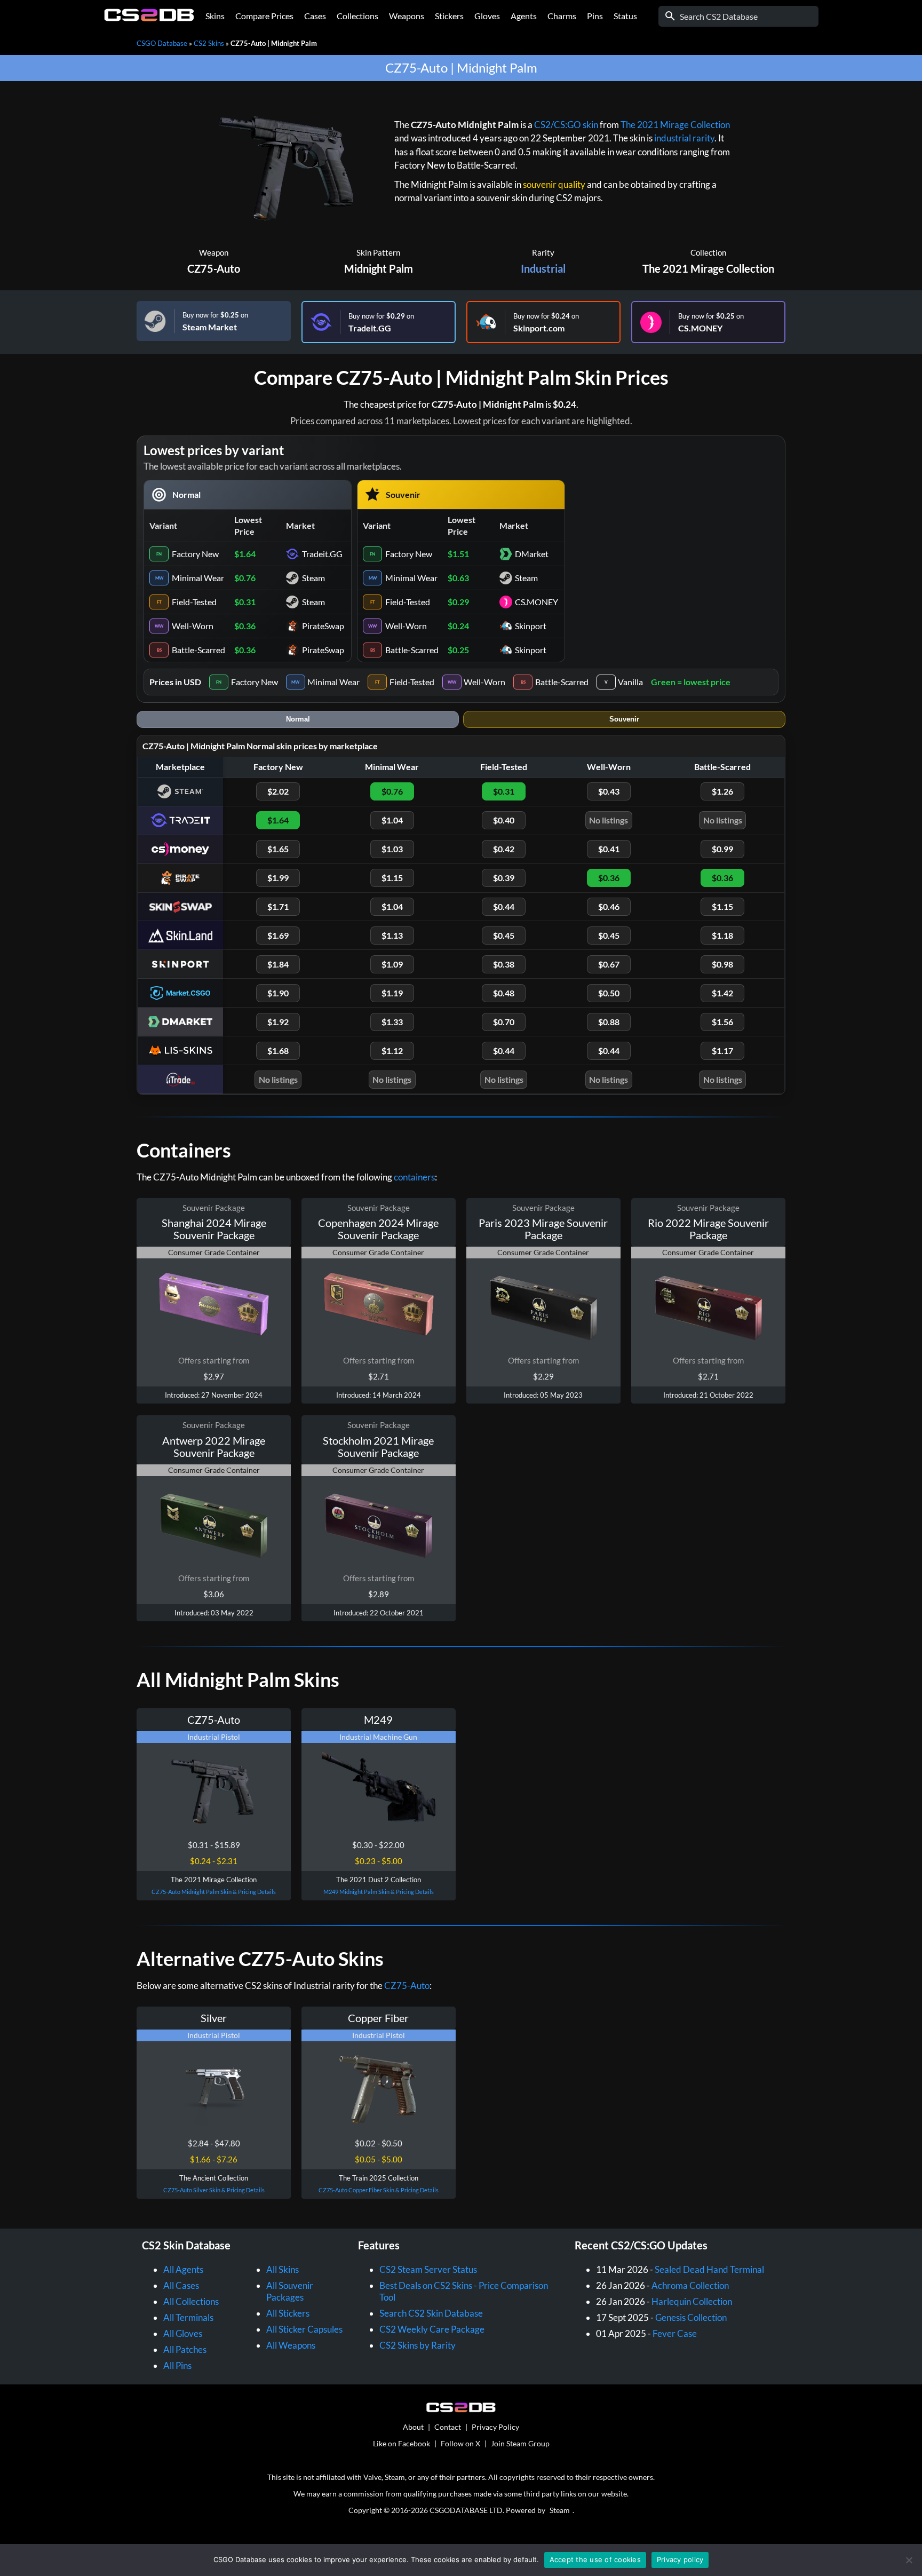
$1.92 (278, 1022)
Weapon (214, 252)
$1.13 (392, 935)
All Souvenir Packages (290, 2291)
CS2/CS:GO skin (566, 125)
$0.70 (504, 1022)
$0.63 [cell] (458, 578)
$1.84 (278, 964)
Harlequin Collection (692, 2301)
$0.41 (609, 849)
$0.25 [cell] (458, 650)
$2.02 (278, 791)
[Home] (149, 18)
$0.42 (504, 849)
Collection (708, 252)
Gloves (487, 16)
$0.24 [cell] (458, 626)
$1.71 (278, 906)
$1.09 (392, 964)
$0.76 (392, 791)
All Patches (185, 2349)
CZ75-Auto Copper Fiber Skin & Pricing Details (379, 2190)
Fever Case (675, 2333)
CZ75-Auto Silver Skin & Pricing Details (214, 2190)
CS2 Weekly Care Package (432, 2329)
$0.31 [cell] (245, 602)
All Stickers (288, 2313)
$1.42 (722, 993)
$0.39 (504, 878)
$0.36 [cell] (245, 626)
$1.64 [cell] (245, 554)
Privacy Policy (495, 2427)
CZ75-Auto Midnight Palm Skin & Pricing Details (214, 1892)
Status (625, 16)
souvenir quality (554, 184)
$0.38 (504, 964)
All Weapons (291, 2345)
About (413, 2427)
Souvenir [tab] (624, 719)
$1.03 (392, 849)
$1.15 (392, 878)
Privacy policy (680, 2559)
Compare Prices (264, 16)
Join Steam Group (520, 2443)
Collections (357, 16)
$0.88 (609, 1022)
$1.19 (392, 993)
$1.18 (722, 935)
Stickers (449, 16)
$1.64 (278, 820)
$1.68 (278, 1051)
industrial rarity (684, 138)
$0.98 (722, 964)
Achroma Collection (690, 2285)
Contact (448, 2427)
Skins (215, 16)
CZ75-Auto (214, 268)
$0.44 (504, 906)
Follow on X (460, 2443)
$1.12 (392, 1051)
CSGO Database (162, 43)
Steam (560, 2510)
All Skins (283, 2269)
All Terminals (188, 2317)
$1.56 (722, 1022)
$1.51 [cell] (458, 554)
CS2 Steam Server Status (428, 2269)
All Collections (191, 2301)
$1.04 (392, 820)
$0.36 (609, 878)
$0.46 (609, 906)
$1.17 (722, 1051)
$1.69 (278, 935)
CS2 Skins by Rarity (418, 2345)
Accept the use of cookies (595, 2559)
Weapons (407, 16)
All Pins (177, 2365)
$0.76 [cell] (245, 578)
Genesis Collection (691, 2317)
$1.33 (392, 1022)
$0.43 (609, 791)
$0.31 (504, 791)
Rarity (543, 252)
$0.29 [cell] (458, 602)
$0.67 (609, 964)
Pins (595, 16)
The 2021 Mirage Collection (675, 125)
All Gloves (183, 2333)
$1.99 (278, 878)
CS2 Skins (209, 43)
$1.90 (278, 993)
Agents (524, 16)
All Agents (183, 2269)
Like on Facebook (402, 2443)
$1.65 (278, 849)
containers (414, 1177)
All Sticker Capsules (304, 2329)
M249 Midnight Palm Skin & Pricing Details (379, 1892)
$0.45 (504, 935)
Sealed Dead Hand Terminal (709, 2269)
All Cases (181, 2285)
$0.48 (504, 993)
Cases (315, 16)
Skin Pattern (378, 252)
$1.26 (722, 791)
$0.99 (722, 849)
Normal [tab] (298, 719)
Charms (562, 16)
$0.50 (609, 993)
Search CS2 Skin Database (431, 2313)
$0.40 (504, 820)
